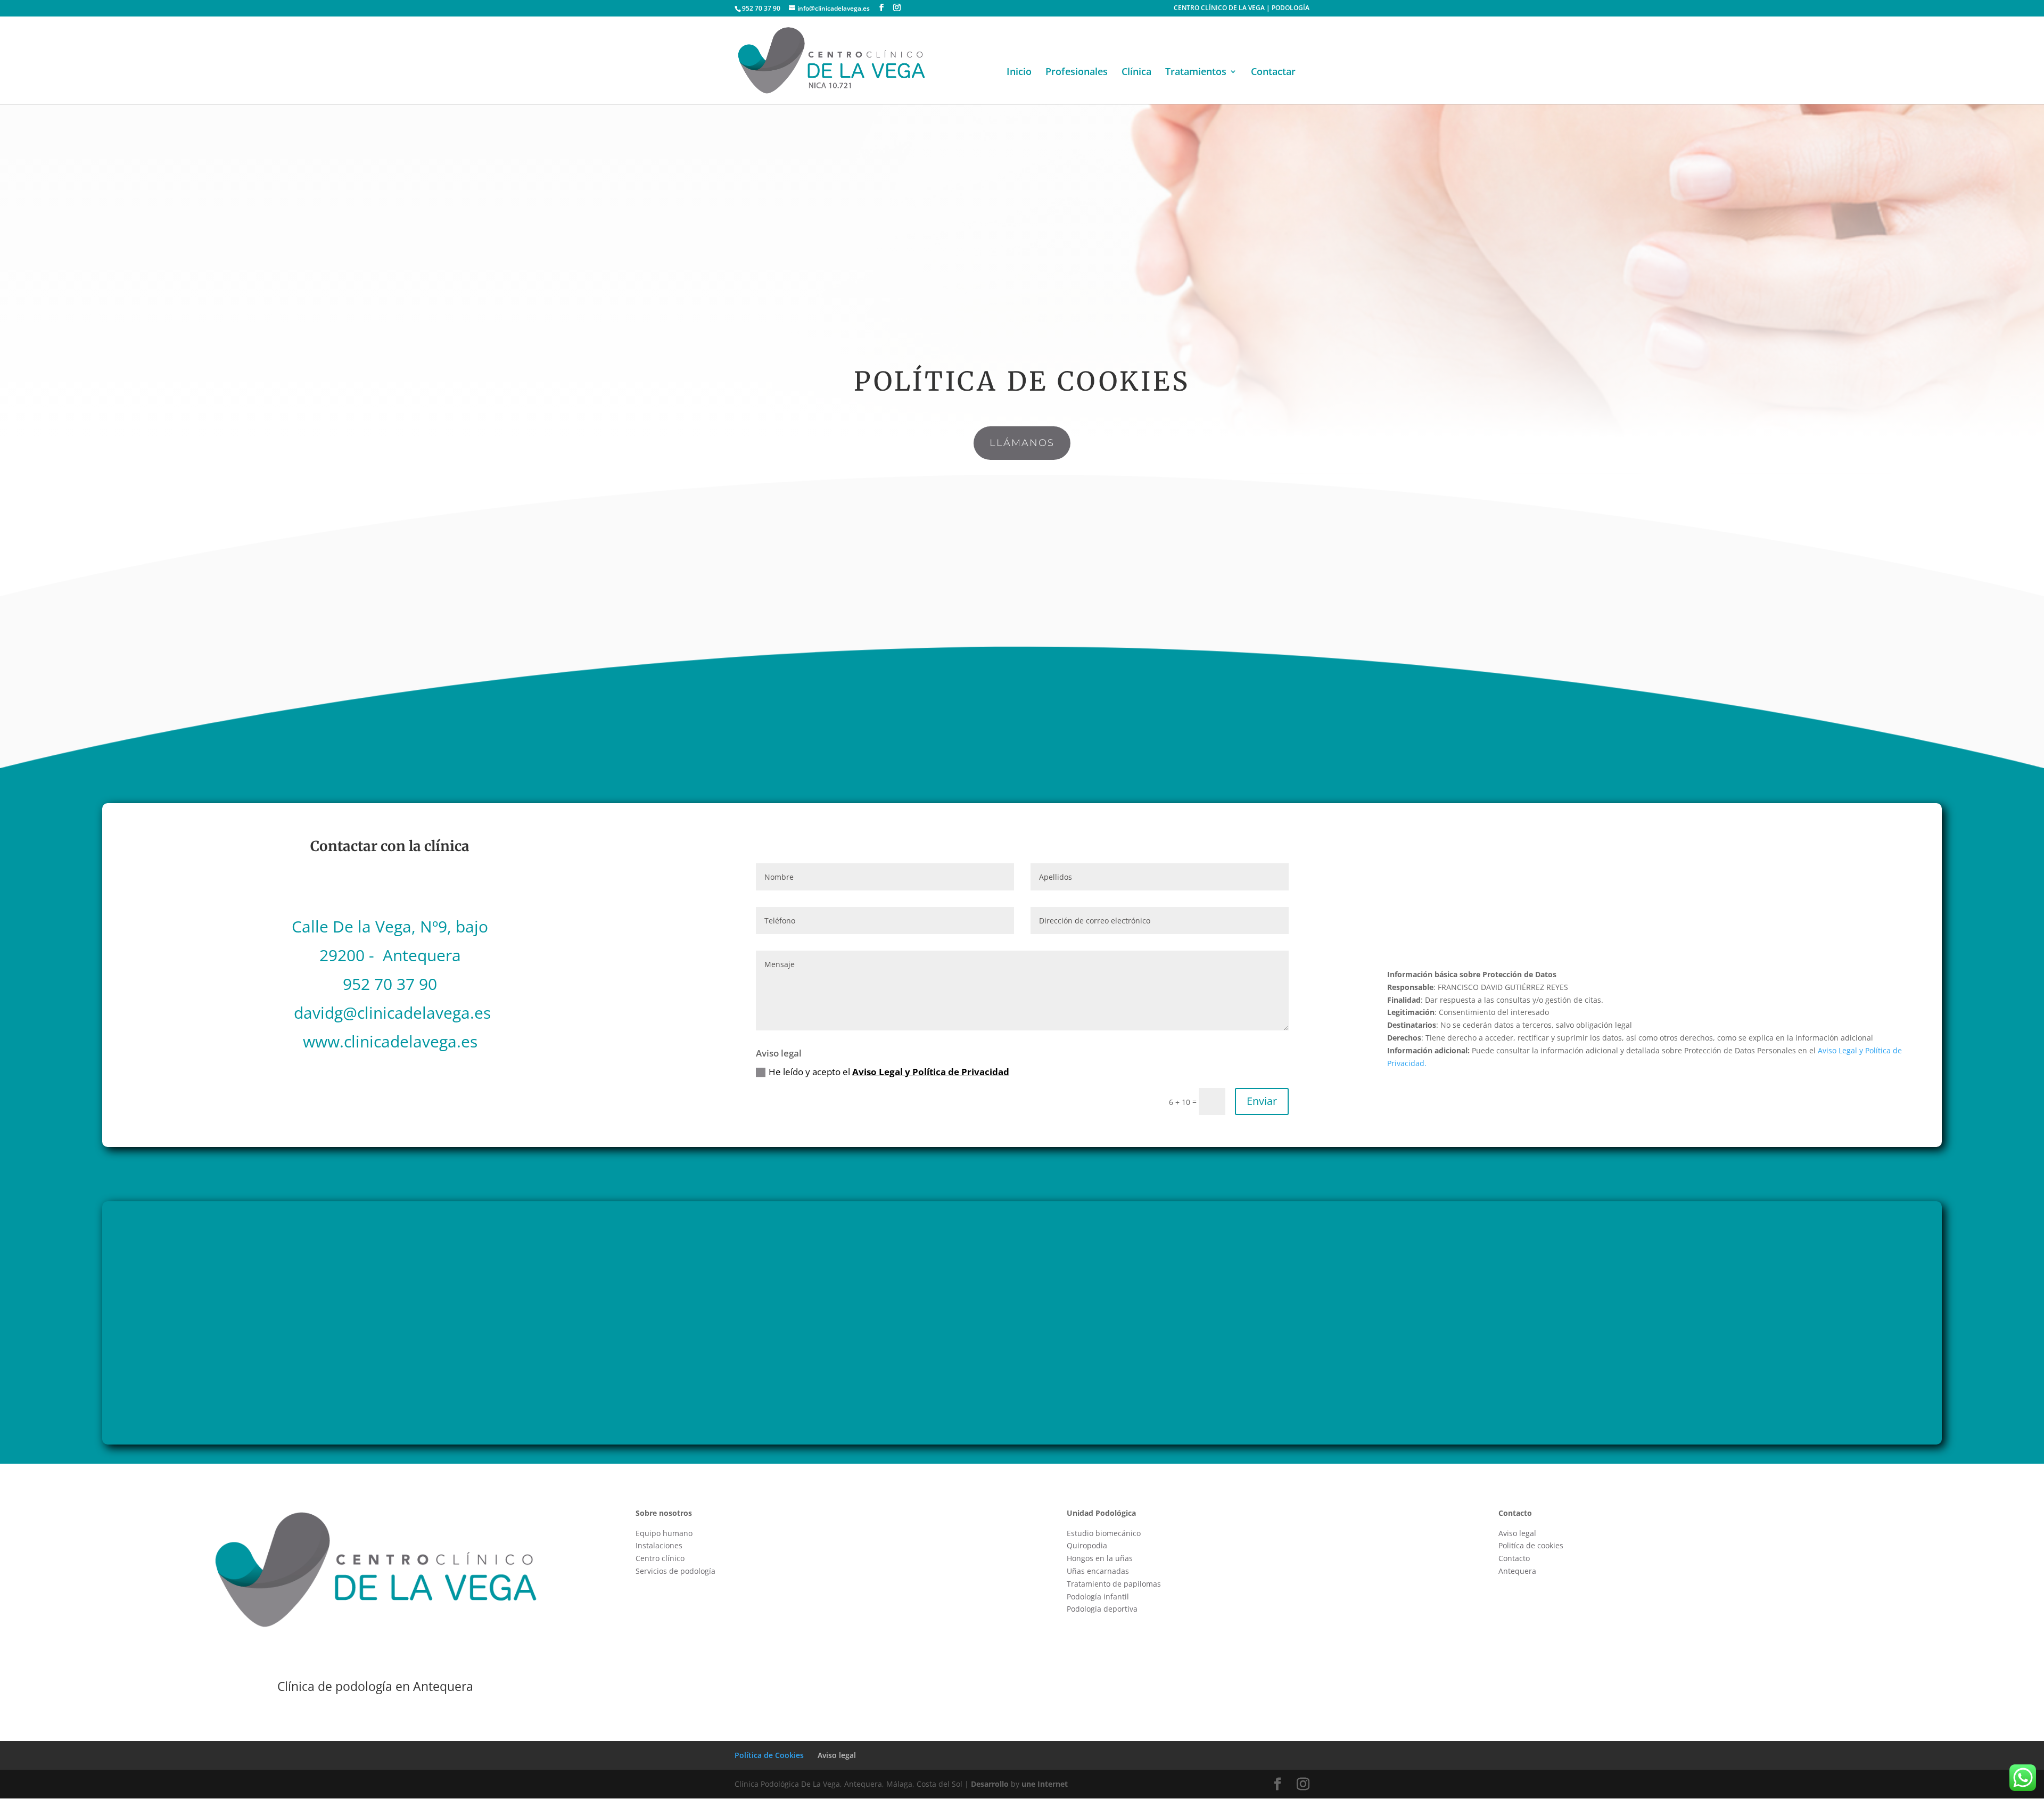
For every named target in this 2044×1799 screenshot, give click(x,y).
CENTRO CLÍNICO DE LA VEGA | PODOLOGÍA (1242, 9)
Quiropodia (1087, 1545)
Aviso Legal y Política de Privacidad (931, 1072)
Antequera (1517, 1571)
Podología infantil (1098, 1596)
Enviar (1262, 1101)
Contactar (1273, 73)
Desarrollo (990, 1784)
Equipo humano (664, 1533)
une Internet (1045, 1784)
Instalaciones (659, 1545)
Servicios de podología (675, 1571)
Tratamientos (1196, 73)
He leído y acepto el (889, 1072)
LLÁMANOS (1022, 443)
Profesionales (1077, 73)
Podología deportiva (1102, 1609)
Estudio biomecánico (1104, 1533)
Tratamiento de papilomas (1114, 1584)
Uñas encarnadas (1098, 1571)
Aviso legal (1517, 1533)
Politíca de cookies (1531, 1545)
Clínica (1136, 73)
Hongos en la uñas (1100, 1558)
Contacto (1514, 1558)
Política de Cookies (769, 1755)
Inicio (1019, 73)
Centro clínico (660, 1558)
